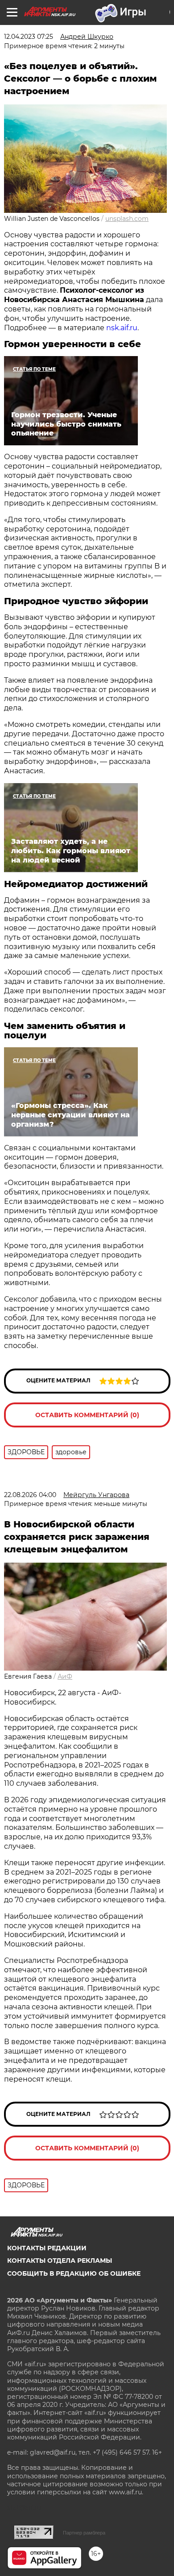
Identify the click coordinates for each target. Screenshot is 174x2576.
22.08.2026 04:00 (30, 1495)
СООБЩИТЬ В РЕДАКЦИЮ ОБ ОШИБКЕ (74, 2273)
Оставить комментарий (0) (87, 1415)
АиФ (65, 1676)
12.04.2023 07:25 (29, 37)
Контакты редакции (47, 2248)
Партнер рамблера (84, 2533)
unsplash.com (127, 219)
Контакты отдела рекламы (60, 2261)
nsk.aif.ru (122, 328)
